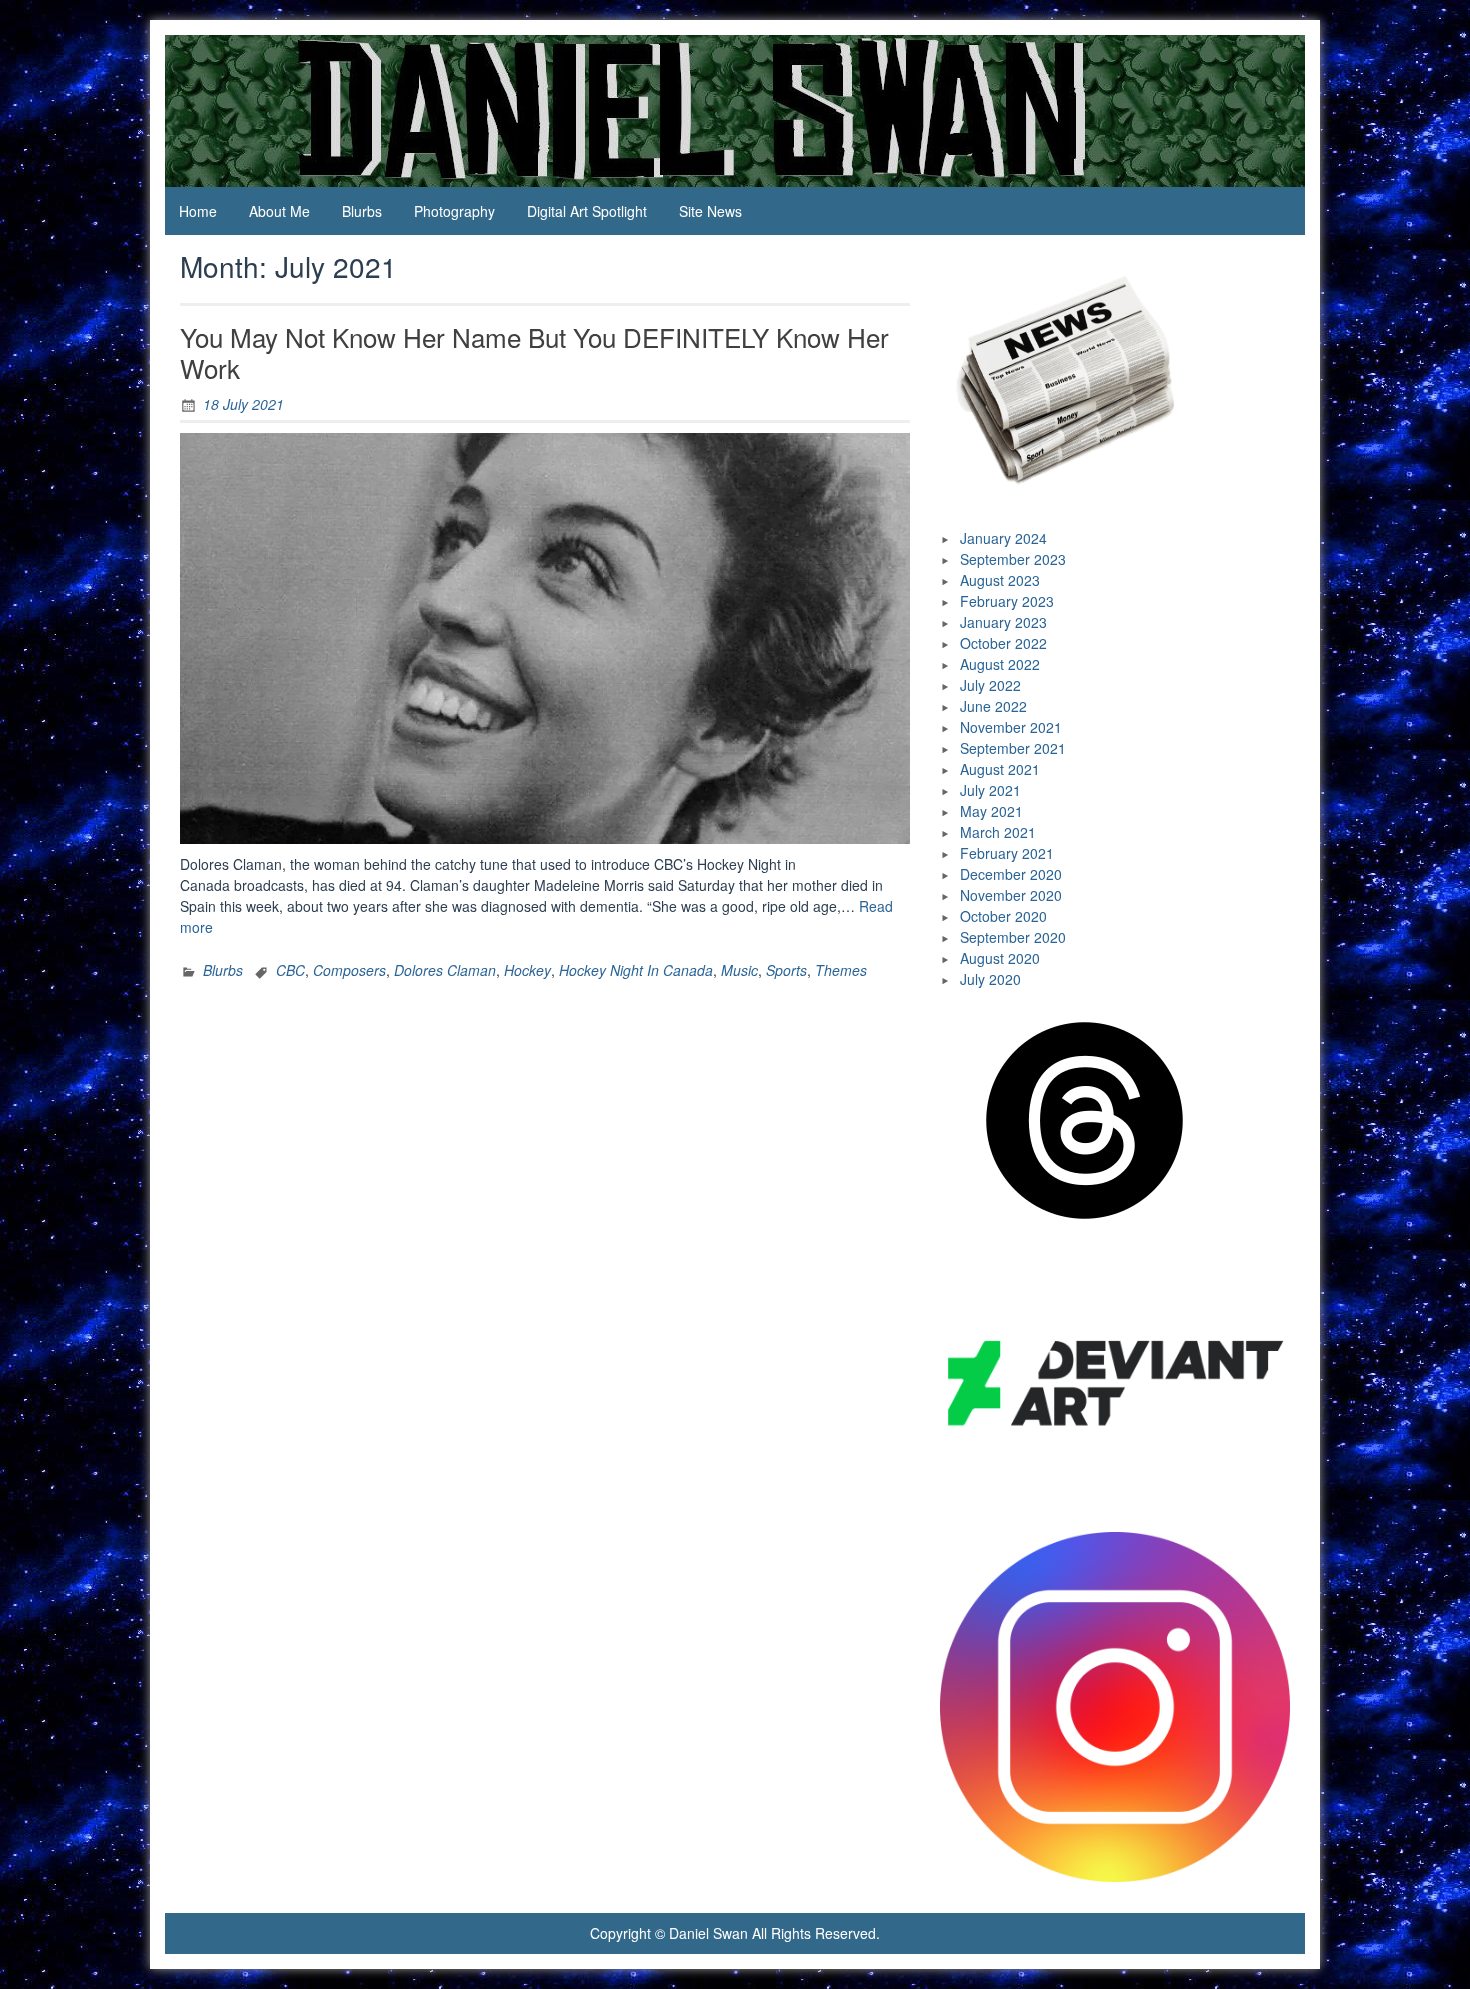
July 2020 (990, 979)
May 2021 (991, 811)
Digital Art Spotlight (587, 211)
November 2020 (1011, 895)
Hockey (527, 970)
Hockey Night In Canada (636, 970)
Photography (454, 211)
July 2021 (990, 790)
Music (739, 970)
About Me (279, 211)
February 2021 (1007, 853)
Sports (786, 970)
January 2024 (1003, 538)
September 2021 (1013, 748)
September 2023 (1013, 559)
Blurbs (362, 211)
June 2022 (993, 706)
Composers (349, 970)
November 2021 (1011, 727)
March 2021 (998, 832)
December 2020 (1011, 874)
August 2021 (1000, 769)
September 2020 (1013, 937)
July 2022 (990, 685)
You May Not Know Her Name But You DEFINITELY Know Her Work (534, 352)
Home (198, 211)
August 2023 (1000, 580)
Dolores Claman (445, 970)
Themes (841, 970)
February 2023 (1007, 601)
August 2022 (1000, 664)
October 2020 (1003, 916)
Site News (710, 211)
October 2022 (1003, 643)
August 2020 (1000, 958)
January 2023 (1003, 622)
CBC (290, 970)
